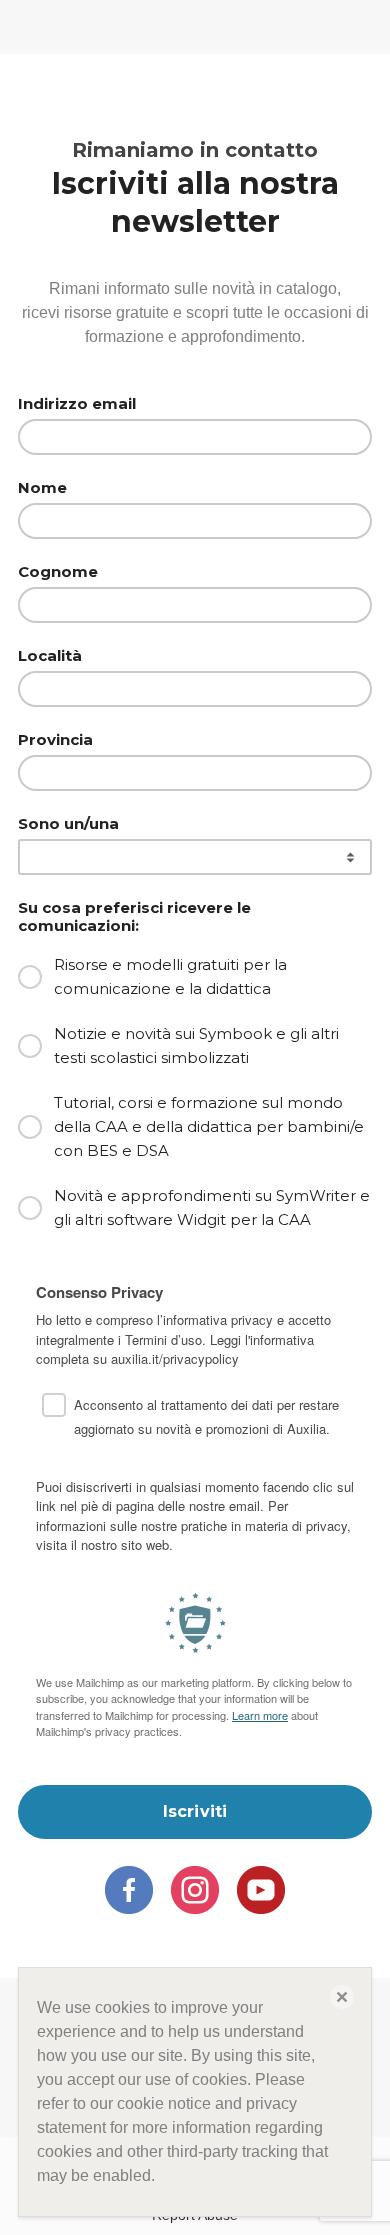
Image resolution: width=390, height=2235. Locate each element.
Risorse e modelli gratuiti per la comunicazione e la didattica (170, 976)
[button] (342, 1997)
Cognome (58, 572)
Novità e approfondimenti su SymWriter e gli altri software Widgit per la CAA (212, 1207)
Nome (42, 488)
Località (50, 656)
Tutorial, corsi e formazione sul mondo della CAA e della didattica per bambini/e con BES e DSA (209, 1126)
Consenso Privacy (99, 1293)
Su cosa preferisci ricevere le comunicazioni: (134, 917)
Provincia (55, 740)
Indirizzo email (77, 404)
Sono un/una (68, 824)
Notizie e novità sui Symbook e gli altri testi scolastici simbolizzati (196, 1045)
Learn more (260, 1715)
